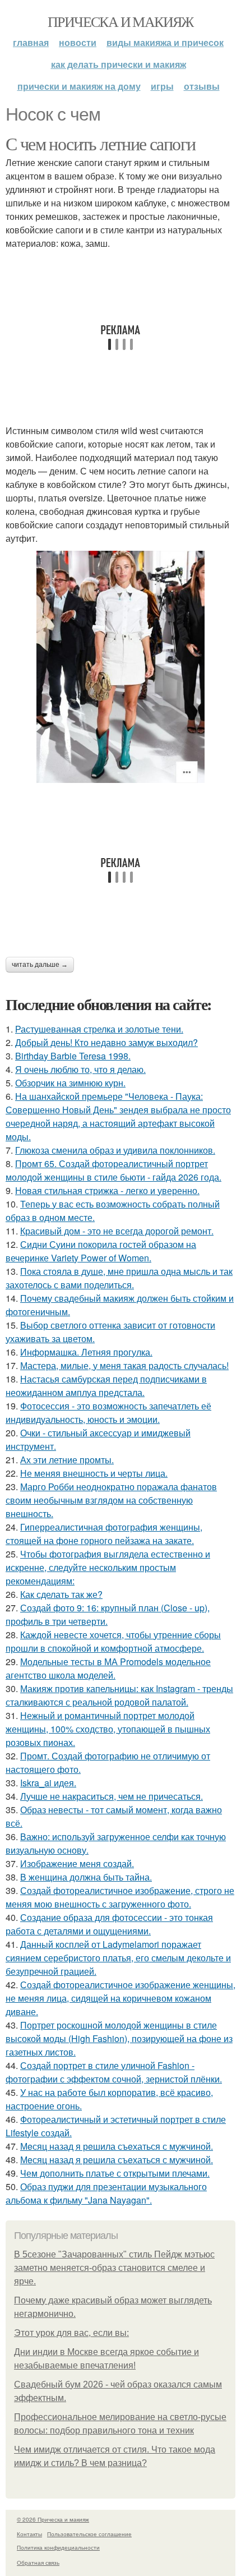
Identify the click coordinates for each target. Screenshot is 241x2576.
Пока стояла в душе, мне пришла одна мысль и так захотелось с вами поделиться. (119, 1278)
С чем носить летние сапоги (100, 143)
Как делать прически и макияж (119, 64)
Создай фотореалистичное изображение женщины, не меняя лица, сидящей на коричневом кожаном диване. (121, 1998)
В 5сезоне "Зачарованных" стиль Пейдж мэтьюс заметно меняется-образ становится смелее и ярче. (114, 2268)
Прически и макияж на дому (79, 86)
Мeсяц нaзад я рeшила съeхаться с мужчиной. (117, 2160)
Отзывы (202, 86)
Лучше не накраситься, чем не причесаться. (112, 1796)
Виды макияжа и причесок (165, 42)
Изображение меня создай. (77, 1863)
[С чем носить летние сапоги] (121, 667)
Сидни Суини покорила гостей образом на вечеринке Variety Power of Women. (101, 1251)
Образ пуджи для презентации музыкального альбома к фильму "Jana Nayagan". (106, 2193)
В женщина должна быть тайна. (86, 1877)
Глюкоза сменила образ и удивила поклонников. (115, 1150)
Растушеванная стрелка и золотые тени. (99, 1029)
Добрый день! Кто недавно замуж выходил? (106, 1042)
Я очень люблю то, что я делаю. (80, 1069)
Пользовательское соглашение (89, 2534)
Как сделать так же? (61, 1594)
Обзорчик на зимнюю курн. (70, 1083)
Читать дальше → (40, 965)
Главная (31, 42)
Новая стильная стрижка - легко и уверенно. (107, 1190)
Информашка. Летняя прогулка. (86, 1352)
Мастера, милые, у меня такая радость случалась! (124, 1365)
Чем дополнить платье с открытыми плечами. (115, 2173)
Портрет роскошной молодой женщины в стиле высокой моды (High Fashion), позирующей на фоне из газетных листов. (119, 2038)
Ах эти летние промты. (67, 1460)
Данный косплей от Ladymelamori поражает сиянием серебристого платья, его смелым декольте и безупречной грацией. (118, 1958)
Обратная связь (38, 2563)
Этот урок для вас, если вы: (71, 2333)
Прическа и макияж (121, 21)
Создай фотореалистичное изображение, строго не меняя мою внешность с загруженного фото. (120, 1897)
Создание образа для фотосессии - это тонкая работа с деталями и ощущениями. (109, 1924)
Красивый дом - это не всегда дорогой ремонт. (117, 1231)
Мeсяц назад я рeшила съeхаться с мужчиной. (117, 2146)
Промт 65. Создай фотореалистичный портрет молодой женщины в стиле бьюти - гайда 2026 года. (113, 1170)
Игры (162, 86)
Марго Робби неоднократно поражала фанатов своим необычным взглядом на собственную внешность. (111, 1500)
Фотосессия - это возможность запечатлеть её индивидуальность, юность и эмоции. (108, 1413)
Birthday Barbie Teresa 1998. (73, 1056)
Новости (78, 42)
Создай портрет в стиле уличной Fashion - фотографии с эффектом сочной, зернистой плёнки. (114, 2072)
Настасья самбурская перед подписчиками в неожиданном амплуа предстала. (106, 1386)
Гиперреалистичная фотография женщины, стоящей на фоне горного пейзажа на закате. (104, 1534)
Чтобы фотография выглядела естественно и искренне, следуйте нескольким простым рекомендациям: (108, 1567)
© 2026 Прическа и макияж (53, 2519)
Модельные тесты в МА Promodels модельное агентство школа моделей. (108, 1668)
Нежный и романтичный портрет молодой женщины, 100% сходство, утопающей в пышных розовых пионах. (108, 1729)
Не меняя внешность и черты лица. (94, 1473)
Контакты (29, 2534)
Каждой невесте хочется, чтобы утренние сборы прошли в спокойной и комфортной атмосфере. (113, 1641)
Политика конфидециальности (58, 2547)
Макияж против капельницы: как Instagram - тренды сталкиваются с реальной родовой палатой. (119, 1695)
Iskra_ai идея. (48, 1783)
